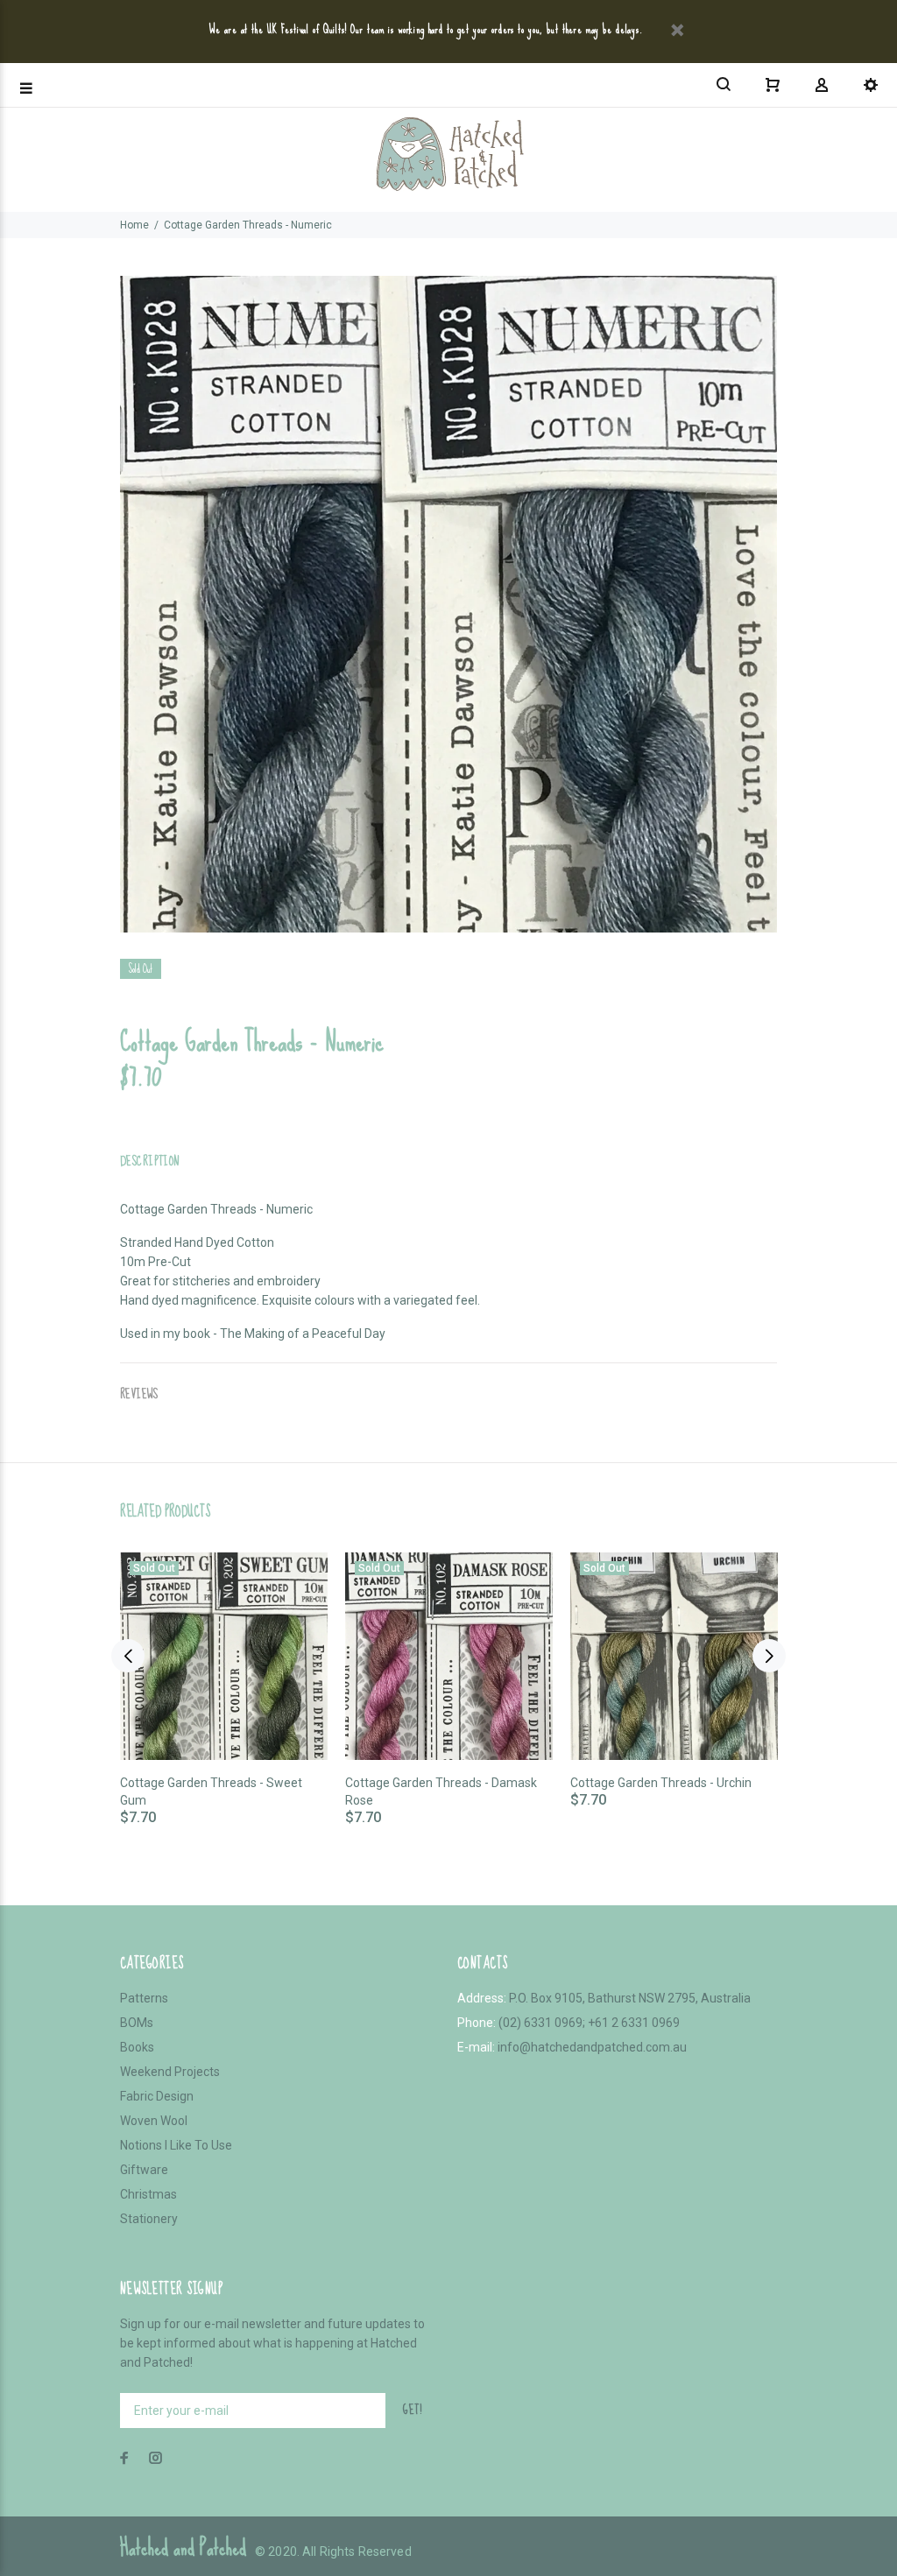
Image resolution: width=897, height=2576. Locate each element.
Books (137, 2047)
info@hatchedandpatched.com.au (592, 2047)
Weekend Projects (170, 2072)
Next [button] (769, 1656)
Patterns (144, 1998)
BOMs (137, 2023)
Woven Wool (154, 2121)
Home (134, 225)
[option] (224, 1672)
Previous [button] (128, 1656)
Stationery (149, 2219)
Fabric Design (157, 2096)
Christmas (148, 2194)
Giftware (144, 2170)
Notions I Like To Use (176, 2145)
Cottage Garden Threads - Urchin (661, 1783)
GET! (413, 2410)
